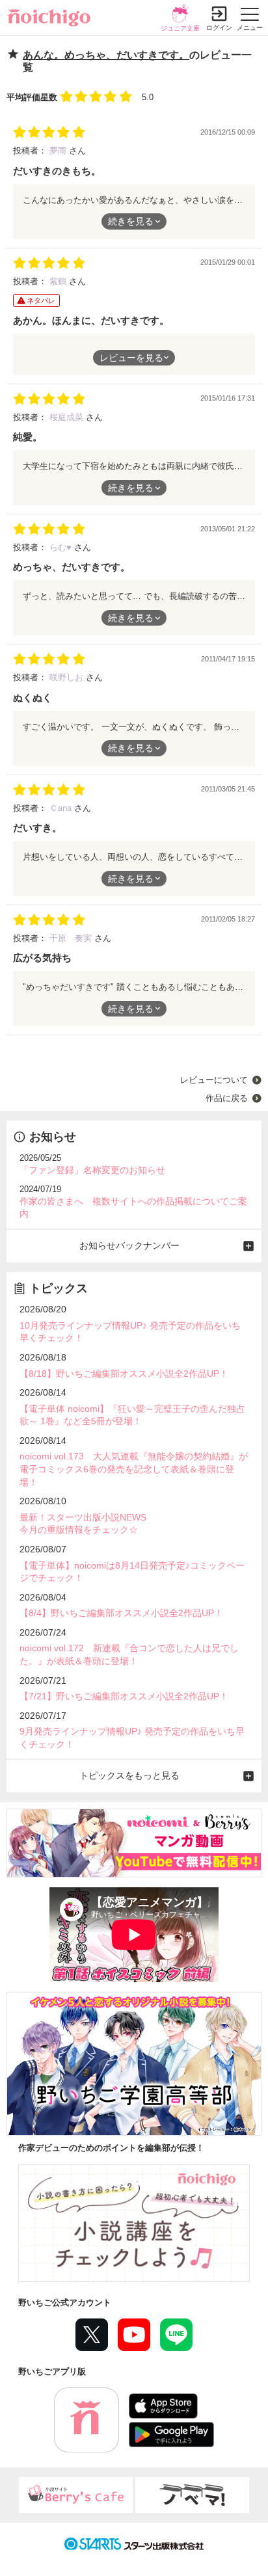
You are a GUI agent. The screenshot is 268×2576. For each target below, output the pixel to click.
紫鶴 (59, 281)
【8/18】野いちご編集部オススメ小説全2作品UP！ (124, 1374)
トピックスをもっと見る (129, 1775)
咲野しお (68, 677)
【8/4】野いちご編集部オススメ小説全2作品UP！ (121, 1613)
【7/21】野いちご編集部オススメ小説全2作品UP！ (124, 1696)
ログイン (219, 28)
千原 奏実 (72, 938)
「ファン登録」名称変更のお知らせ (92, 1170)
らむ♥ (62, 547)
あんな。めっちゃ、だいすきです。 (106, 55)
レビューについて (214, 1080)
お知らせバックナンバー (129, 1245)
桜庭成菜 (68, 417)
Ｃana (62, 808)
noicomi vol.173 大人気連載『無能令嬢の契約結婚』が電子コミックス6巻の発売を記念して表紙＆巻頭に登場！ (134, 1469)
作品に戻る (227, 1098)
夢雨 (59, 151)
